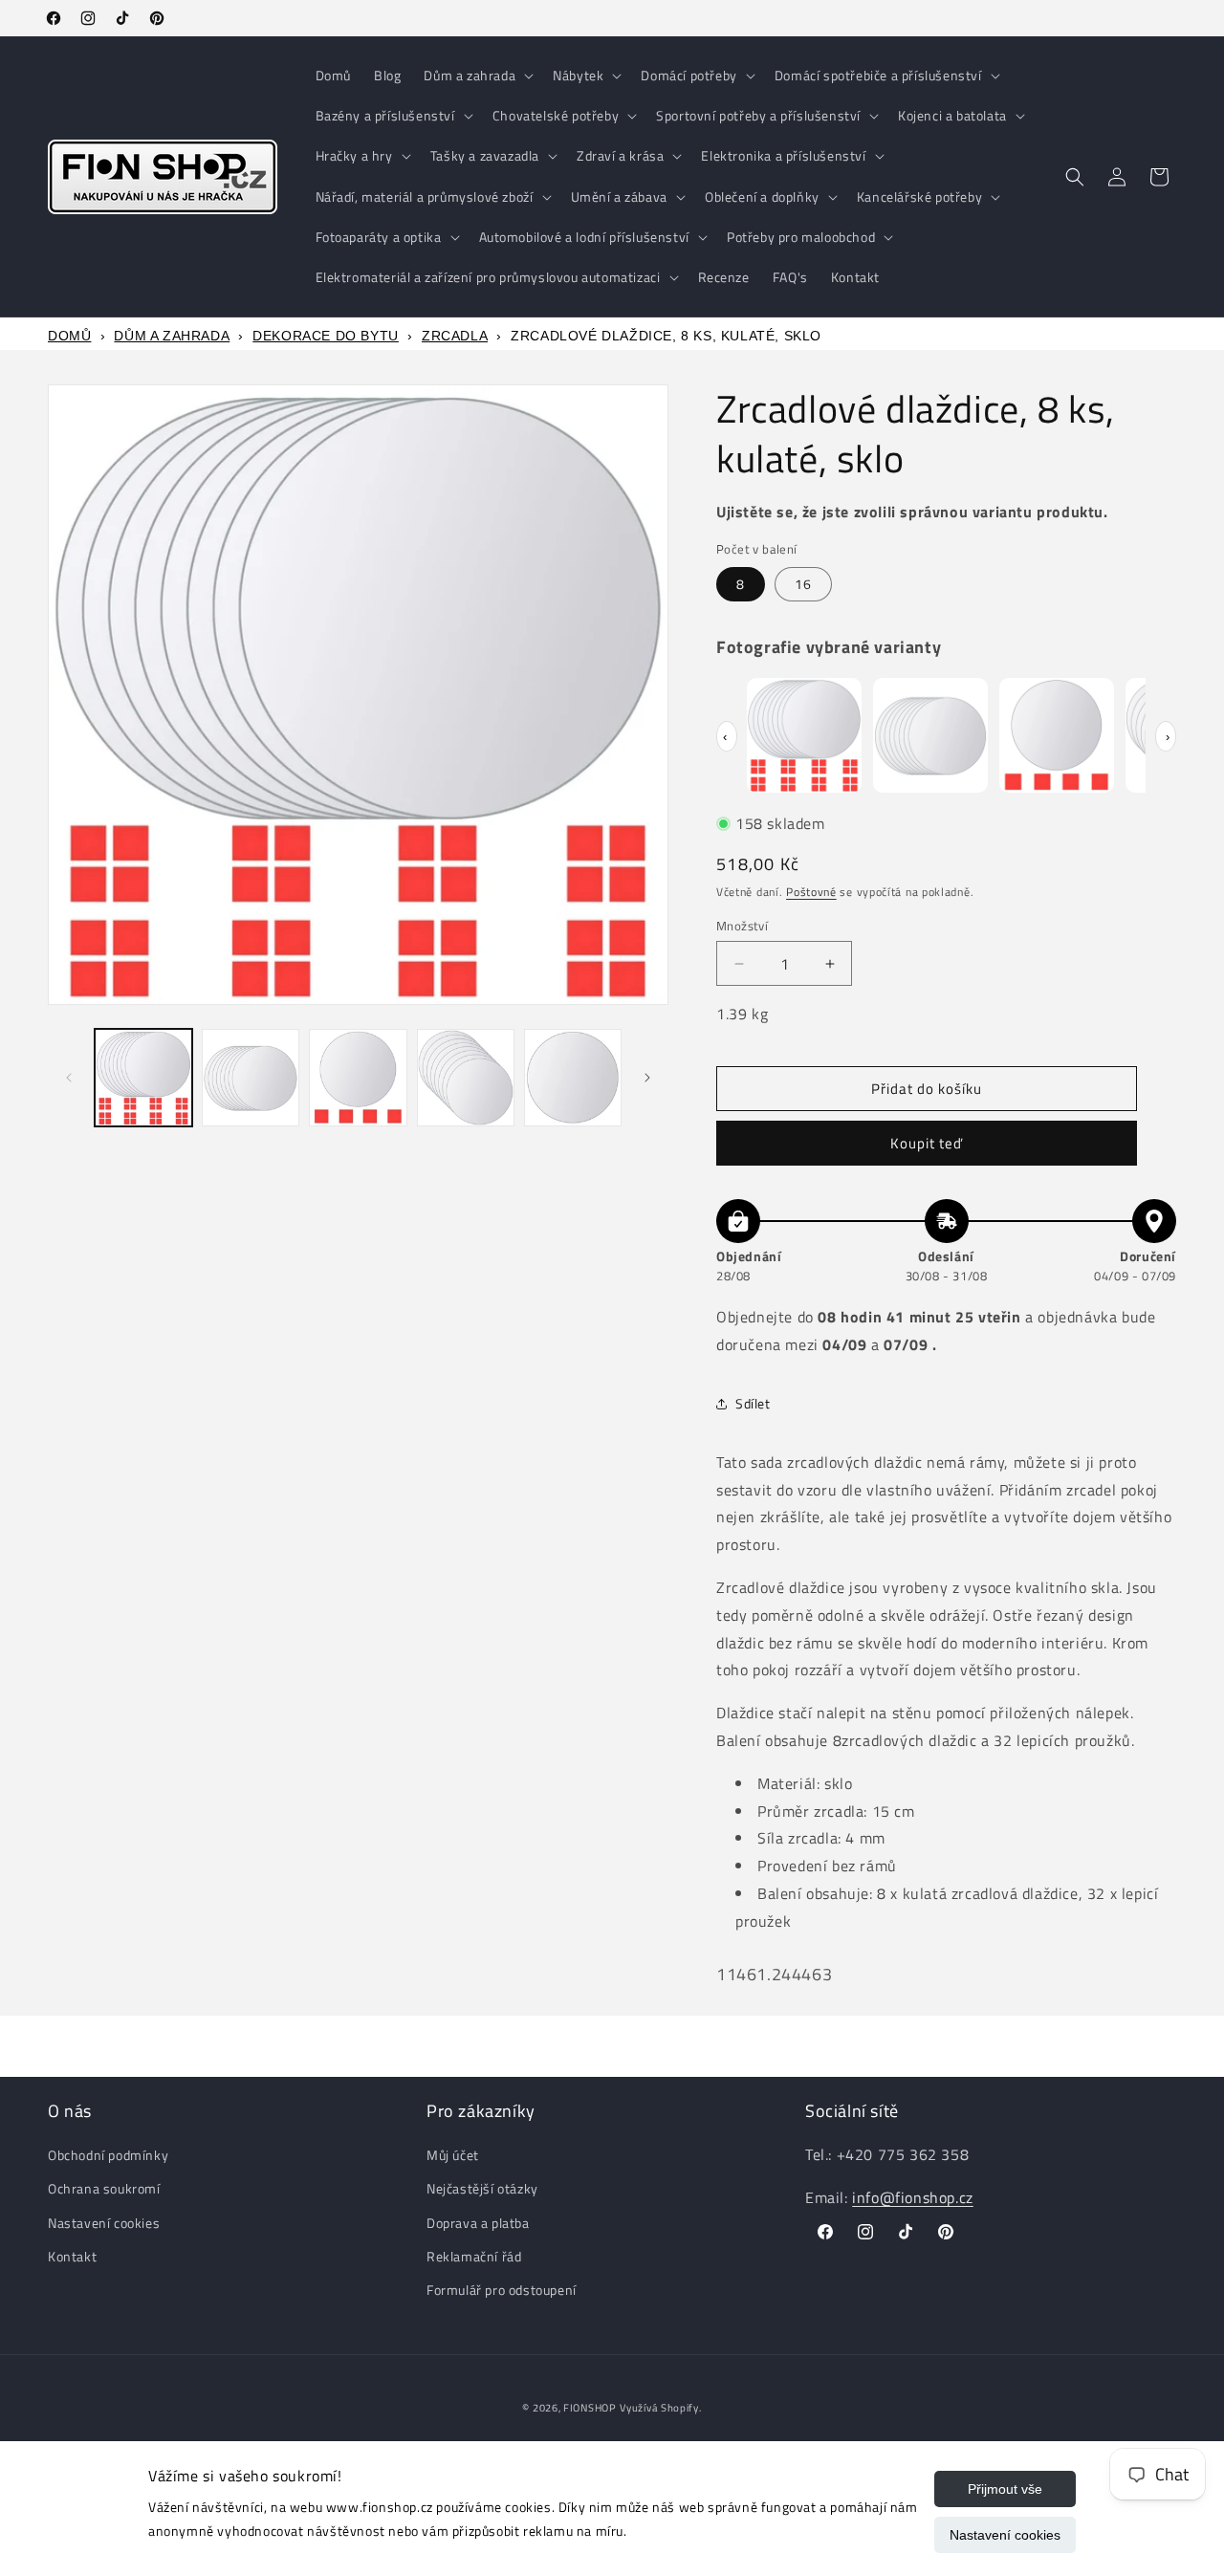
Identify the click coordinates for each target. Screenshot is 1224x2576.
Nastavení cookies (1005, 2535)
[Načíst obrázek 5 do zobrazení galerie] (573, 1078)
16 (803, 584)
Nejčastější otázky (482, 2189)
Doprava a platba (478, 2223)
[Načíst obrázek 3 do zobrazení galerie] (358, 1078)
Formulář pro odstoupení (502, 2290)
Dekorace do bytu (326, 336)
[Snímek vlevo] (69, 1078)
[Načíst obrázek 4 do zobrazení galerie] (466, 1078)
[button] (477, 76)
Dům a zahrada (172, 336)
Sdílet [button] (753, 1403)
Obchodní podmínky (108, 2155)
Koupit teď (927, 1143)
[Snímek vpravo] (647, 1078)
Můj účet (453, 2155)
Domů (69, 336)
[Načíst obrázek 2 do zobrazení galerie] (251, 1078)
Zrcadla (455, 336)
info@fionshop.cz (913, 2197)
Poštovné (811, 892)
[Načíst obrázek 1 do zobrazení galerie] (143, 1078)
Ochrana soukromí (104, 2189)
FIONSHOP (590, 2408)
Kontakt (72, 2256)
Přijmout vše (1005, 2489)
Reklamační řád (474, 2256)
